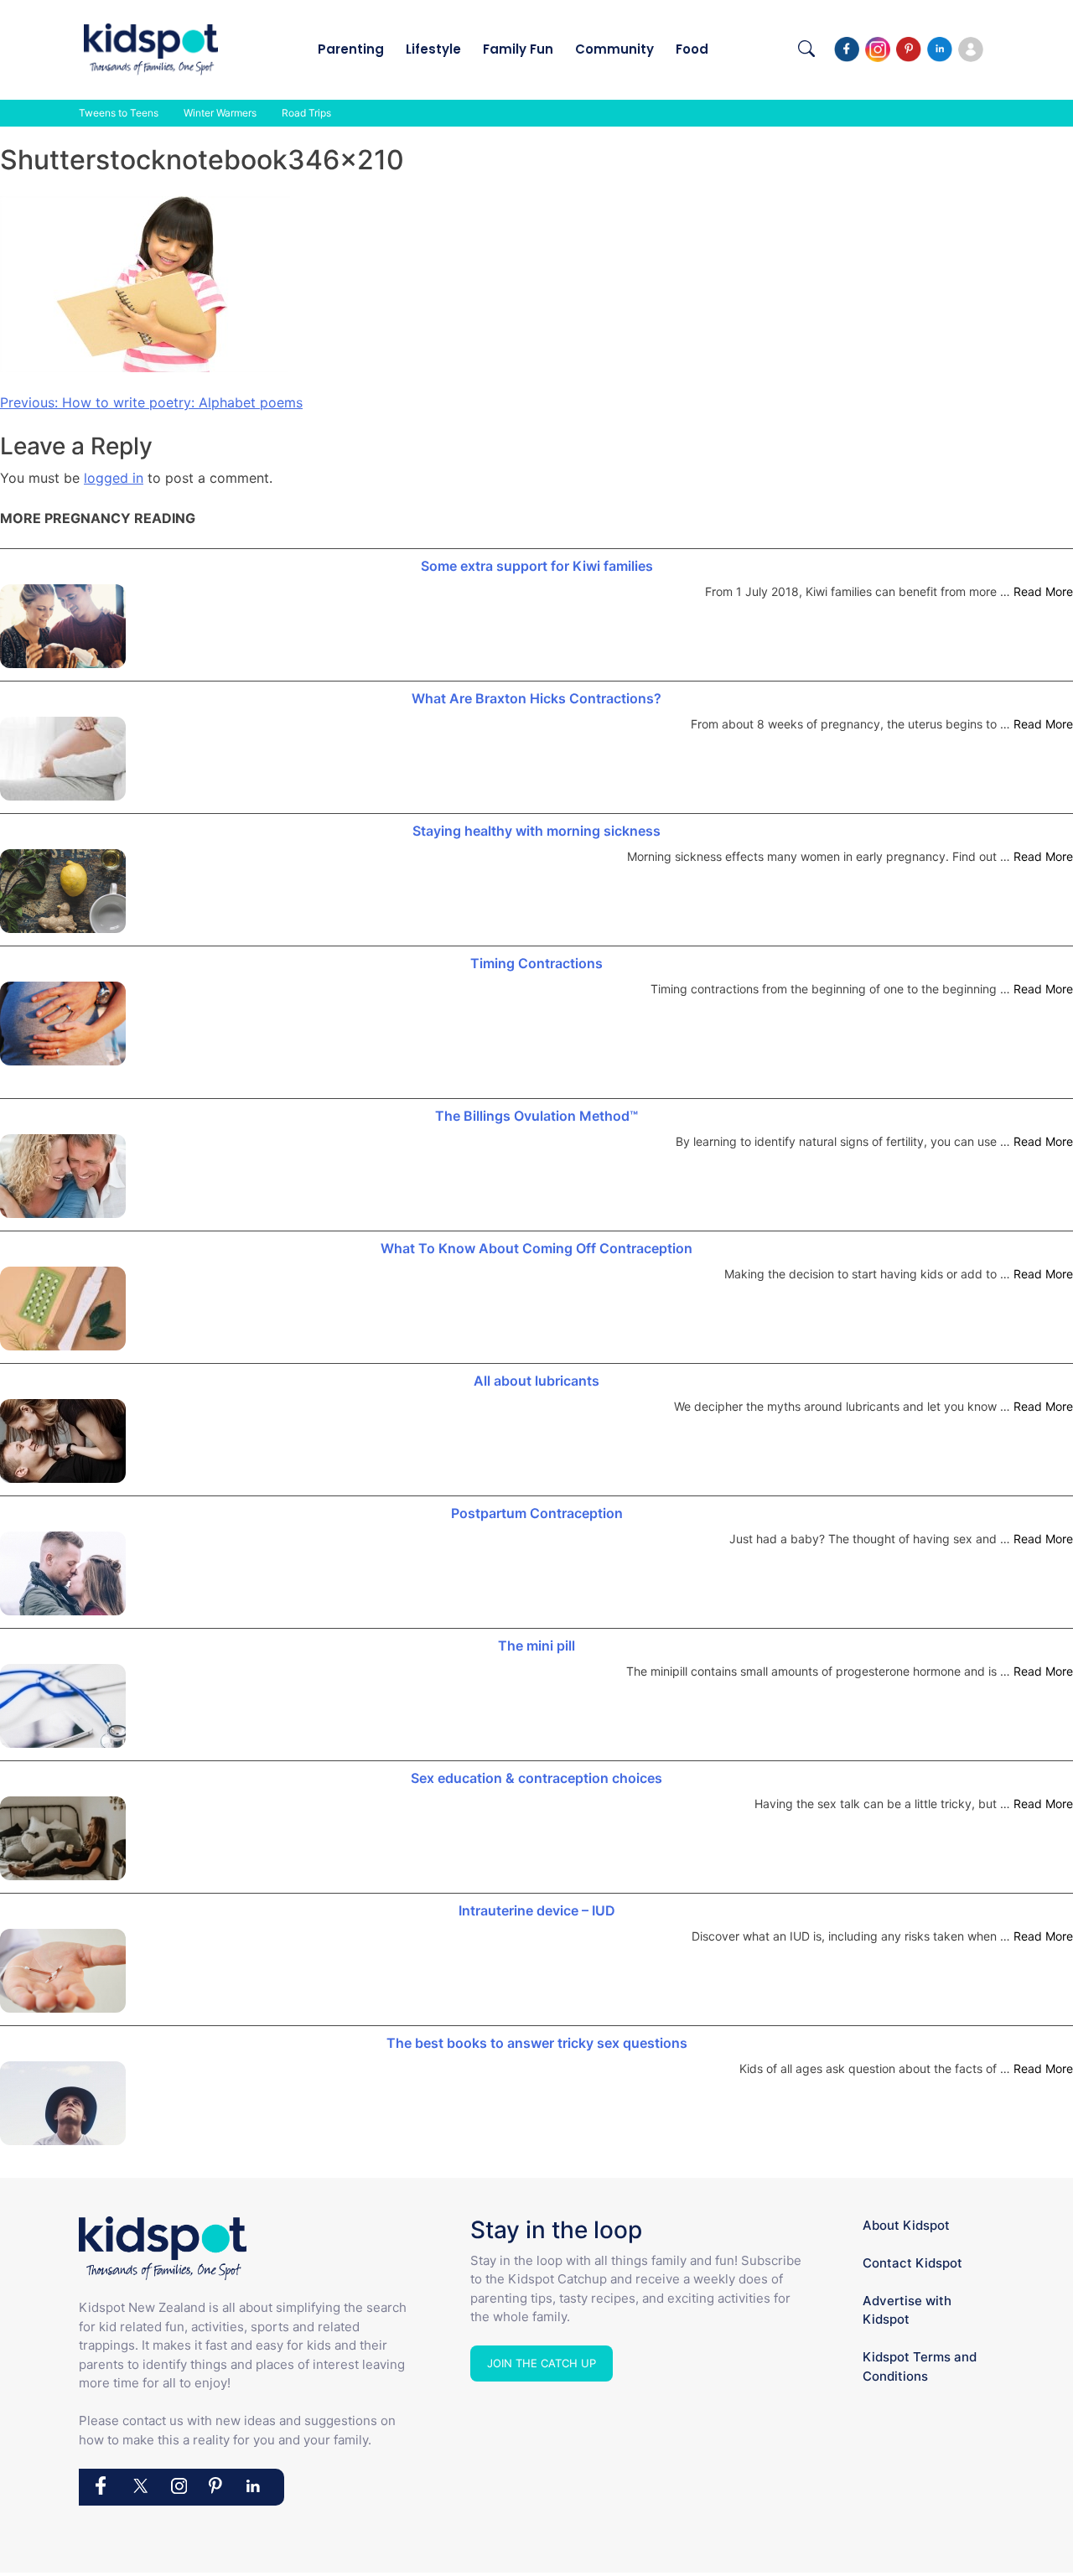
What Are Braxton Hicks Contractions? (536, 698)
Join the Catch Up (542, 2363)
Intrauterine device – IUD (537, 1910)
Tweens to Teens (119, 113)
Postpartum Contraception (537, 1513)
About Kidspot (906, 2225)
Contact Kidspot (912, 2263)
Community (614, 49)
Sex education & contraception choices (536, 1778)
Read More (1043, 591)
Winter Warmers (220, 113)
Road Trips (306, 113)
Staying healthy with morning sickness (536, 831)
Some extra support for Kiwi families (537, 566)
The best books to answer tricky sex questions (537, 2043)
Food (692, 49)
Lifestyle (433, 49)
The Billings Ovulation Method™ (536, 1116)
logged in (114, 478)
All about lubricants (536, 1381)
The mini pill (536, 1646)
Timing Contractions (536, 963)
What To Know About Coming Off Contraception (536, 1248)
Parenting (351, 49)
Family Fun (518, 49)
